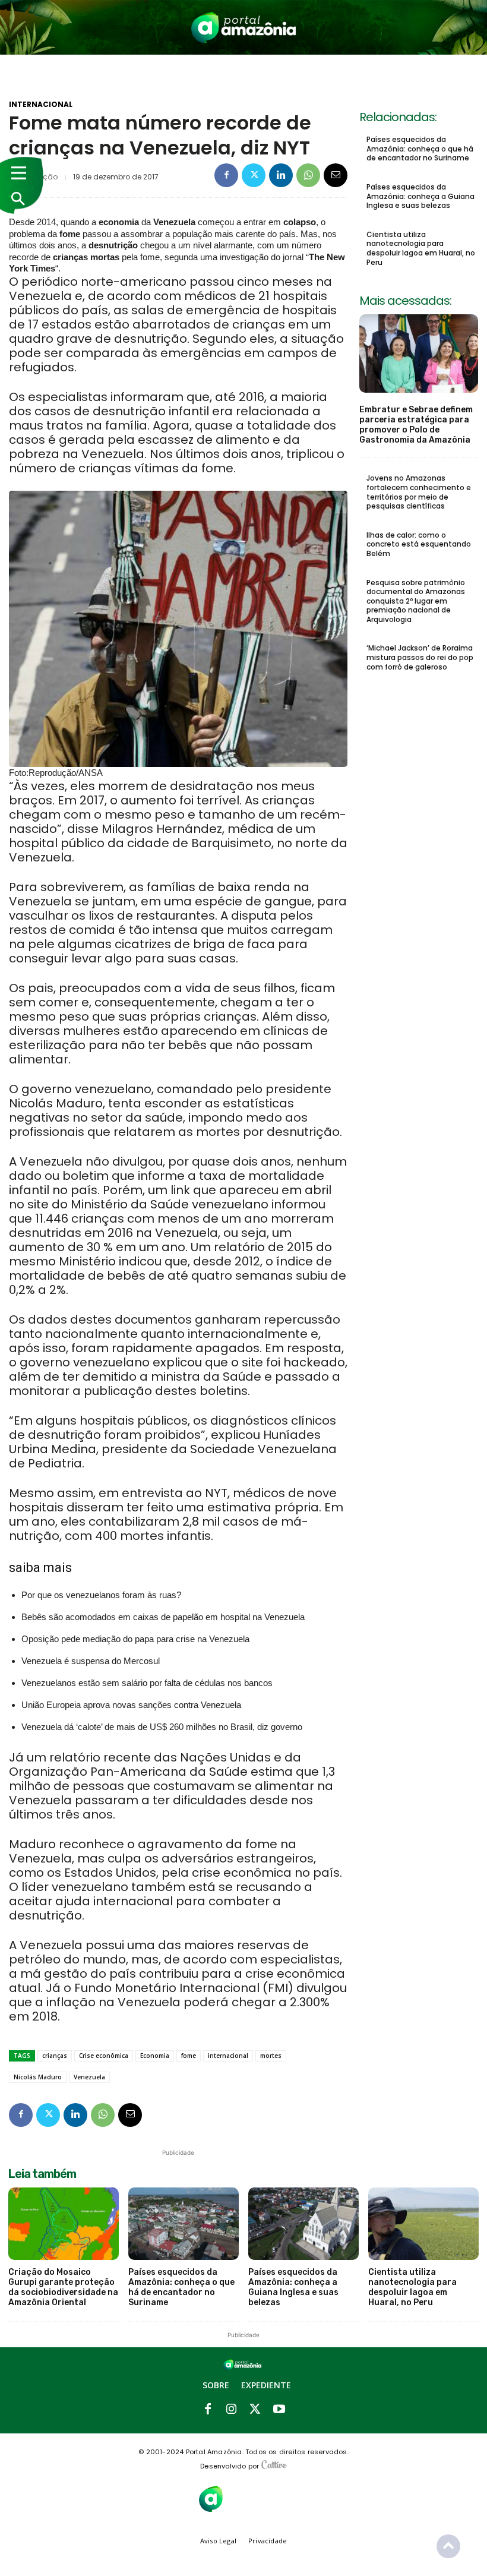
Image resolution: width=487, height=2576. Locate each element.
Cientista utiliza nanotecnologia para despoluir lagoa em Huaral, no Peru (421, 248)
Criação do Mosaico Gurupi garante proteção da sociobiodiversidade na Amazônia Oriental (63, 2287)
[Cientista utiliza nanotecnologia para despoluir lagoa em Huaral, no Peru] (423, 2224)
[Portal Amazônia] (244, 27)
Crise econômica (104, 2056)
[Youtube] (279, 2410)
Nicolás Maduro (38, 2077)
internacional (228, 2056)
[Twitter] (254, 175)
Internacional (41, 105)
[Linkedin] (281, 175)
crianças (55, 2056)
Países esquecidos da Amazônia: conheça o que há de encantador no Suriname (420, 149)
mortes (271, 2056)
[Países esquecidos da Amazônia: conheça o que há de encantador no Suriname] (184, 2224)
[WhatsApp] (308, 175)
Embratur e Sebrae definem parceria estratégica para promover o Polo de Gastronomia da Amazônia (416, 424)
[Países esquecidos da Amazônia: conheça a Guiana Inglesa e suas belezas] (303, 2224)
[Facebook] (226, 175)
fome (189, 2056)
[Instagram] (232, 2410)
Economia (155, 2056)
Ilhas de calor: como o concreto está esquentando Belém (419, 544)
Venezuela (89, 2077)
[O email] (336, 175)
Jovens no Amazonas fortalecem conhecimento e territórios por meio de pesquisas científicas (419, 492)
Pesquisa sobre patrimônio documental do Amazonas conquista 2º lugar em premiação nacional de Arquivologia (416, 601)
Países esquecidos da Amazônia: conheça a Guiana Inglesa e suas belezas (420, 196)
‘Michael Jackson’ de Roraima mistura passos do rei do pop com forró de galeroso (420, 657)
